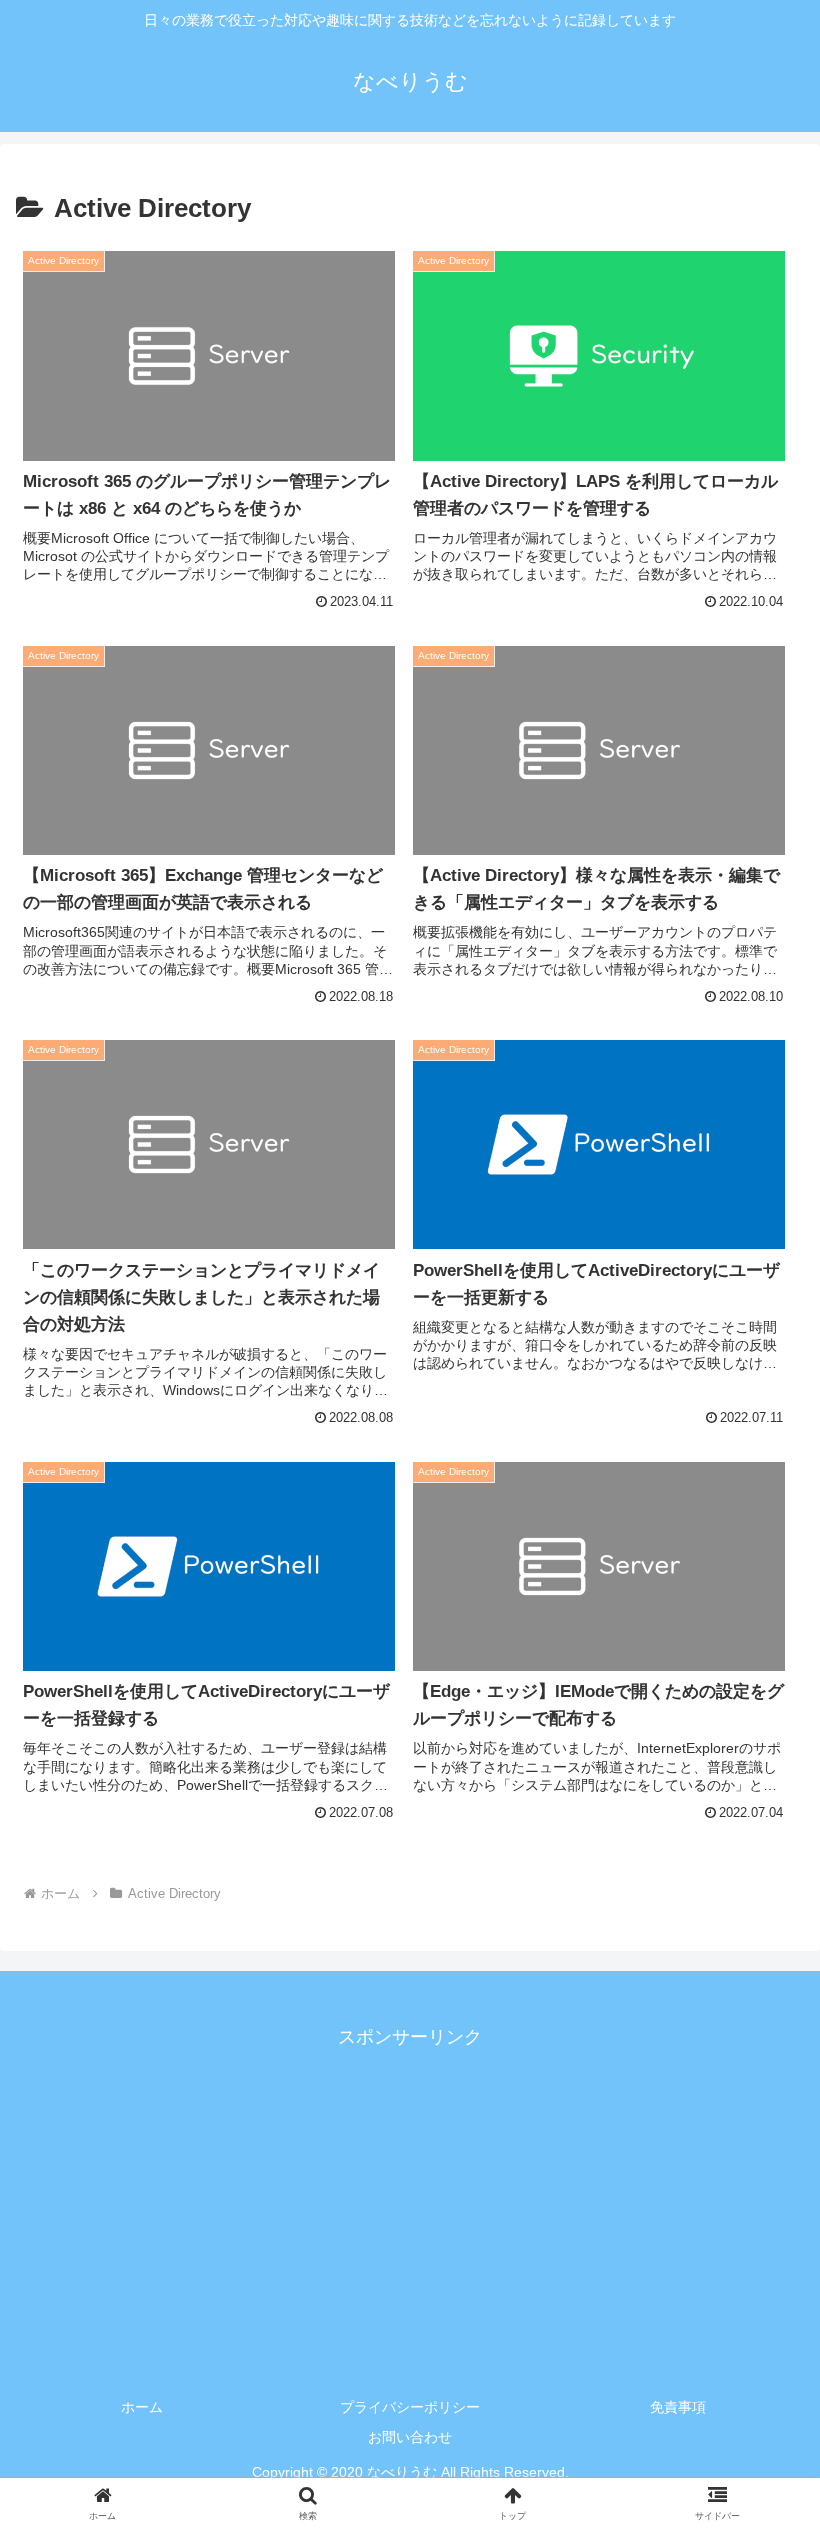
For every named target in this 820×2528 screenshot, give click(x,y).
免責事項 (678, 2407)
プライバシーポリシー (410, 2407)
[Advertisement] (410, 2193)
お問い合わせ (410, 2437)
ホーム (142, 2407)
